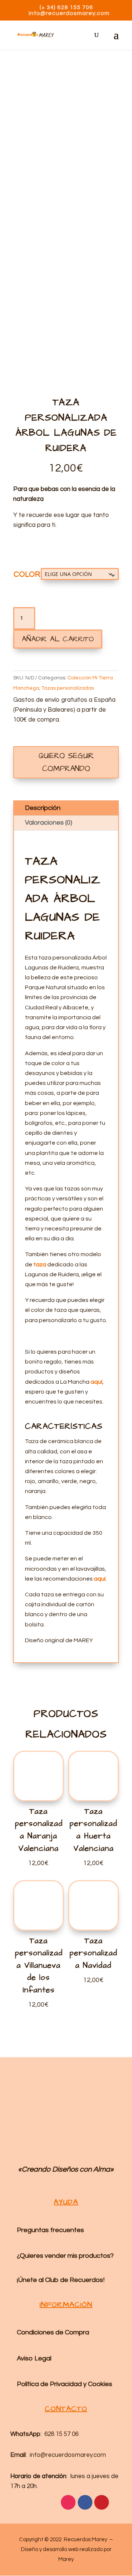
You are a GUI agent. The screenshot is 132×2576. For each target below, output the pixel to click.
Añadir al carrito (58, 639)
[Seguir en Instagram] (68, 2502)
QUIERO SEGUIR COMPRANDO (66, 762)
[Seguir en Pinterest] (102, 2502)
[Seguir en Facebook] (85, 2502)
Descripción (43, 808)
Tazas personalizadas (68, 688)
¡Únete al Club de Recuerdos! (61, 2280)
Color (27, 574)
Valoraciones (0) (49, 823)
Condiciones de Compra (53, 2332)
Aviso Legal (34, 2358)
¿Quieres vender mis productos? (65, 2256)
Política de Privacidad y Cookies (65, 2384)
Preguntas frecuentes (50, 2230)
